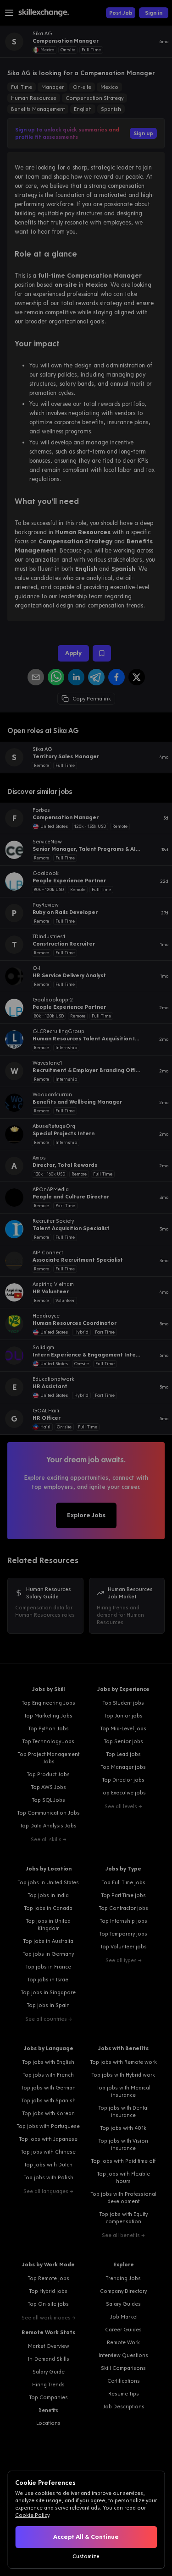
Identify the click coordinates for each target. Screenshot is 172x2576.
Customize (86, 2556)
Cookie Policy (32, 2515)
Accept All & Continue (86, 2537)
